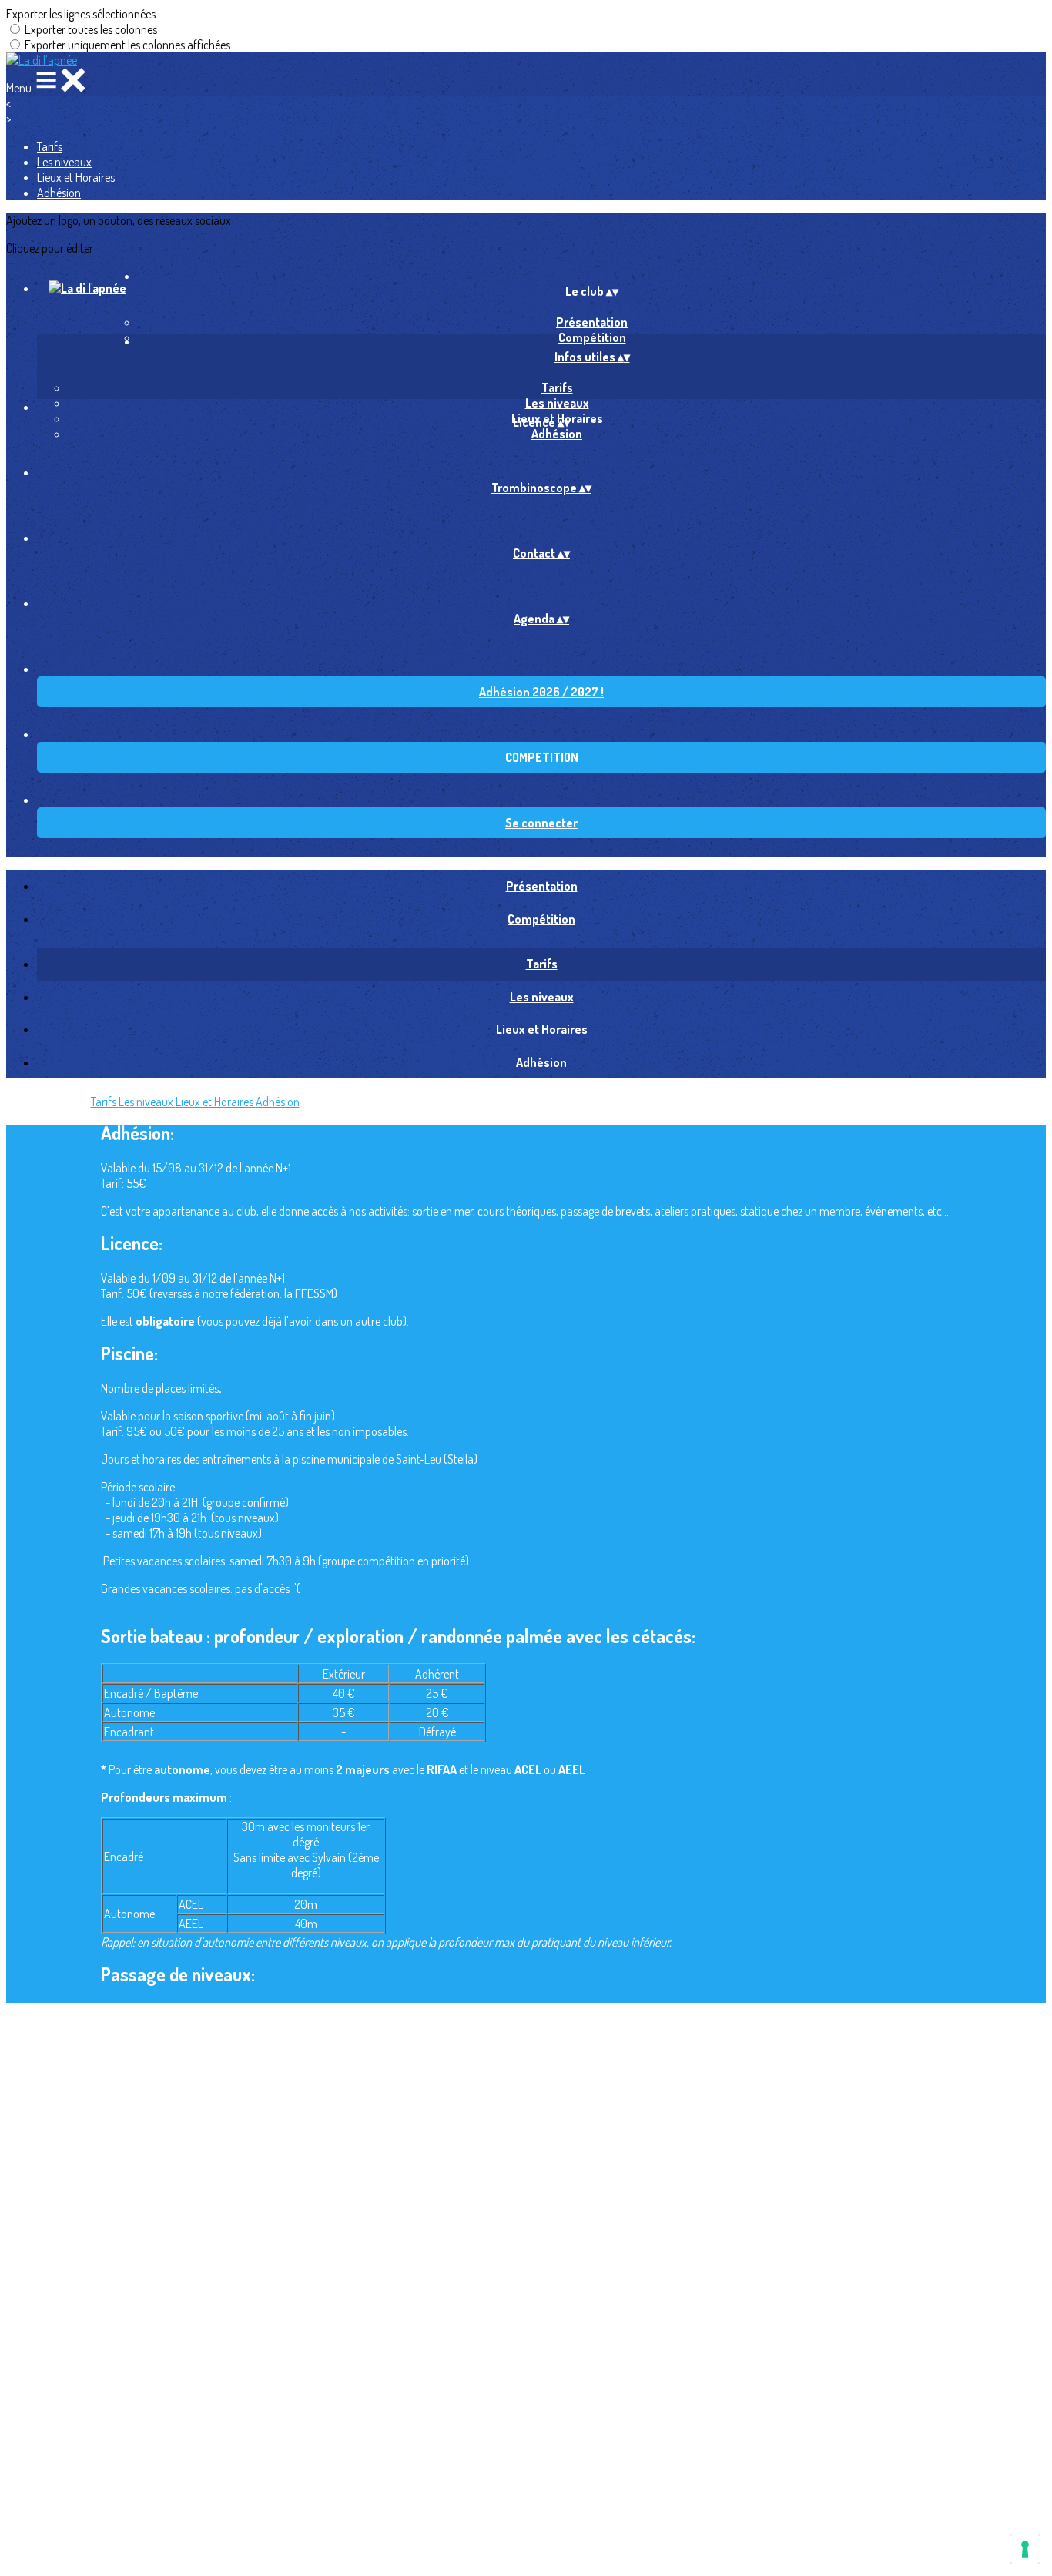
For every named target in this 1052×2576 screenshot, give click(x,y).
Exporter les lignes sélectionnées (81, 14)
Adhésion (59, 193)
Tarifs (50, 146)
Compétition (541, 919)
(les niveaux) (617, 1769)
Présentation (592, 322)
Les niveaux (64, 162)
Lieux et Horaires (76, 177)
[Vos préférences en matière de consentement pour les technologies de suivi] (1025, 2549)
